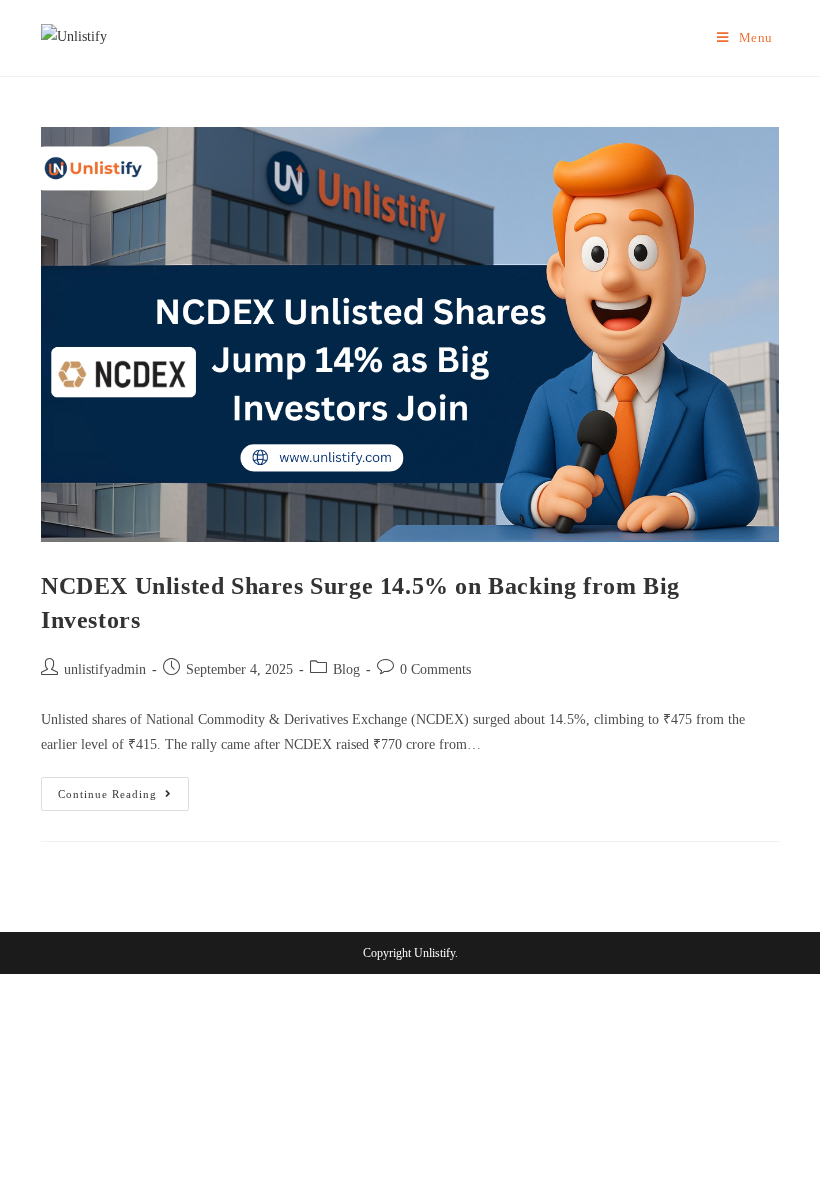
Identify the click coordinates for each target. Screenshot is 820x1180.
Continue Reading (123, 788)
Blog (346, 669)
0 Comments (435, 669)
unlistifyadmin (105, 669)
